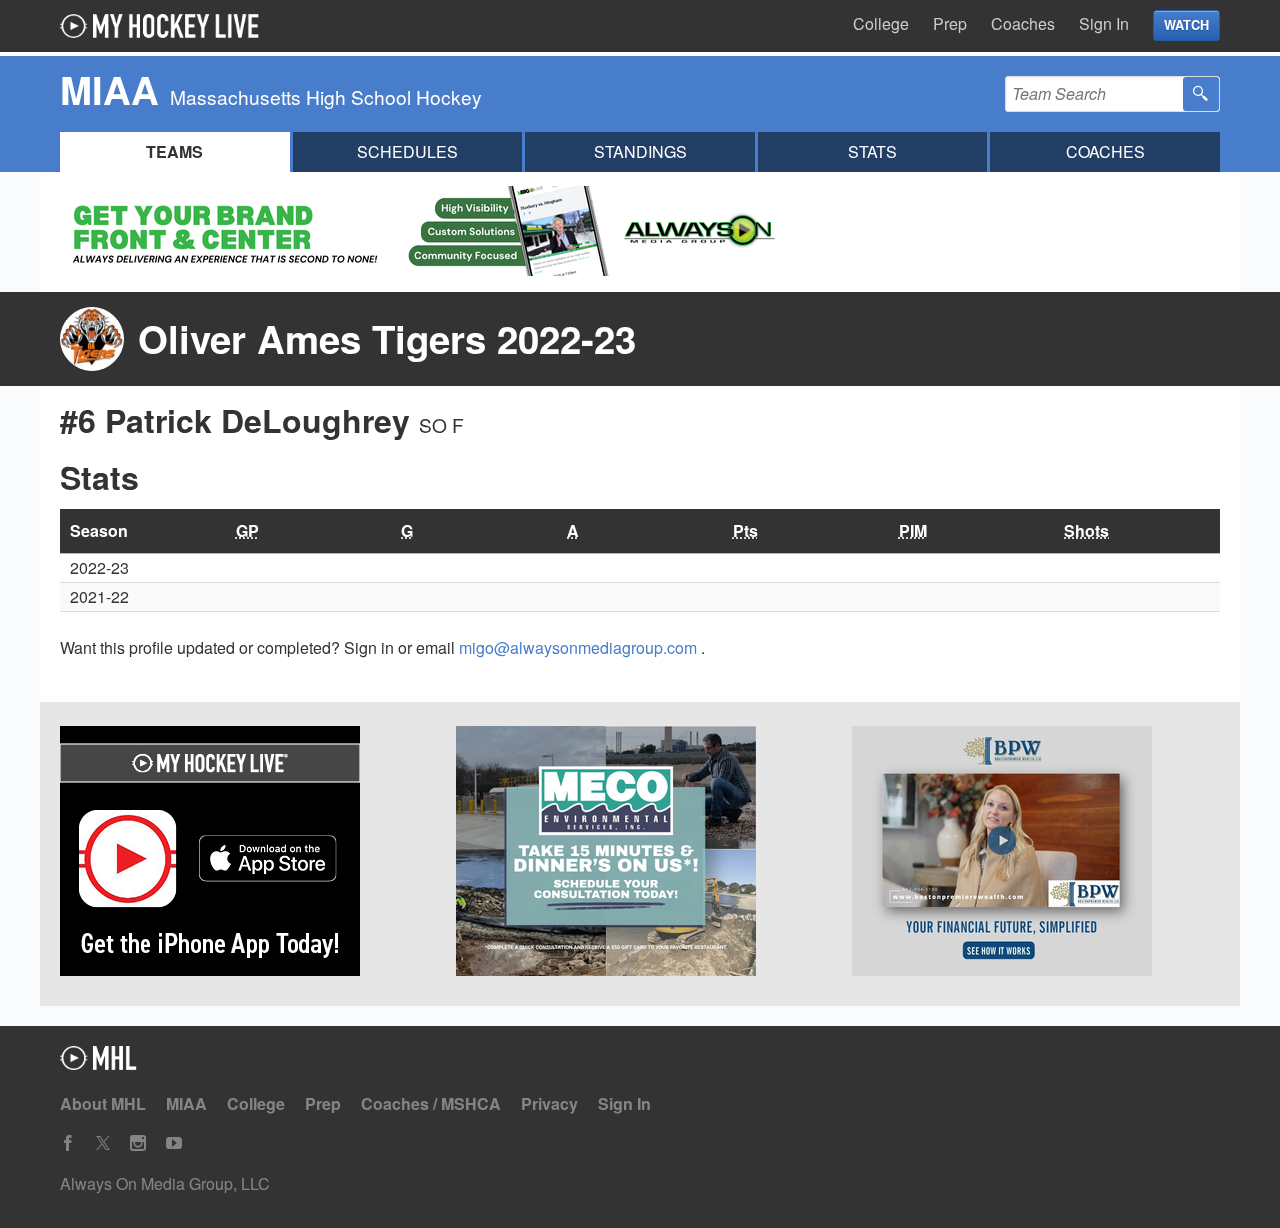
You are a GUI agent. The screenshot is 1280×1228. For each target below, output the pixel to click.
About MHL (103, 1103)
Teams (174, 151)
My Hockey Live (165, 26)
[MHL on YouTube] (174, 1143)
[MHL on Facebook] (68, 1143)
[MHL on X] (103, 1143)
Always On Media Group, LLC (165, 1183)
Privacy (549, 1103)
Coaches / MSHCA (431, 1103)
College (881, 23)
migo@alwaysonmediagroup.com (580, 647)
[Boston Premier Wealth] (1036, 854)
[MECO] (640, 854)
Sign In (1104, 23)
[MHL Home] (98, 1063)
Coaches (1023, 23)
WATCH (1186, 25)
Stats (872, 151)
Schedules (407, 151)
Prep (950, 23)
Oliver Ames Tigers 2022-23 (387, 338)
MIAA (186, 1103)
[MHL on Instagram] (138, 1143)
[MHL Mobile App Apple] (244, 854)
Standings (640, 151)
